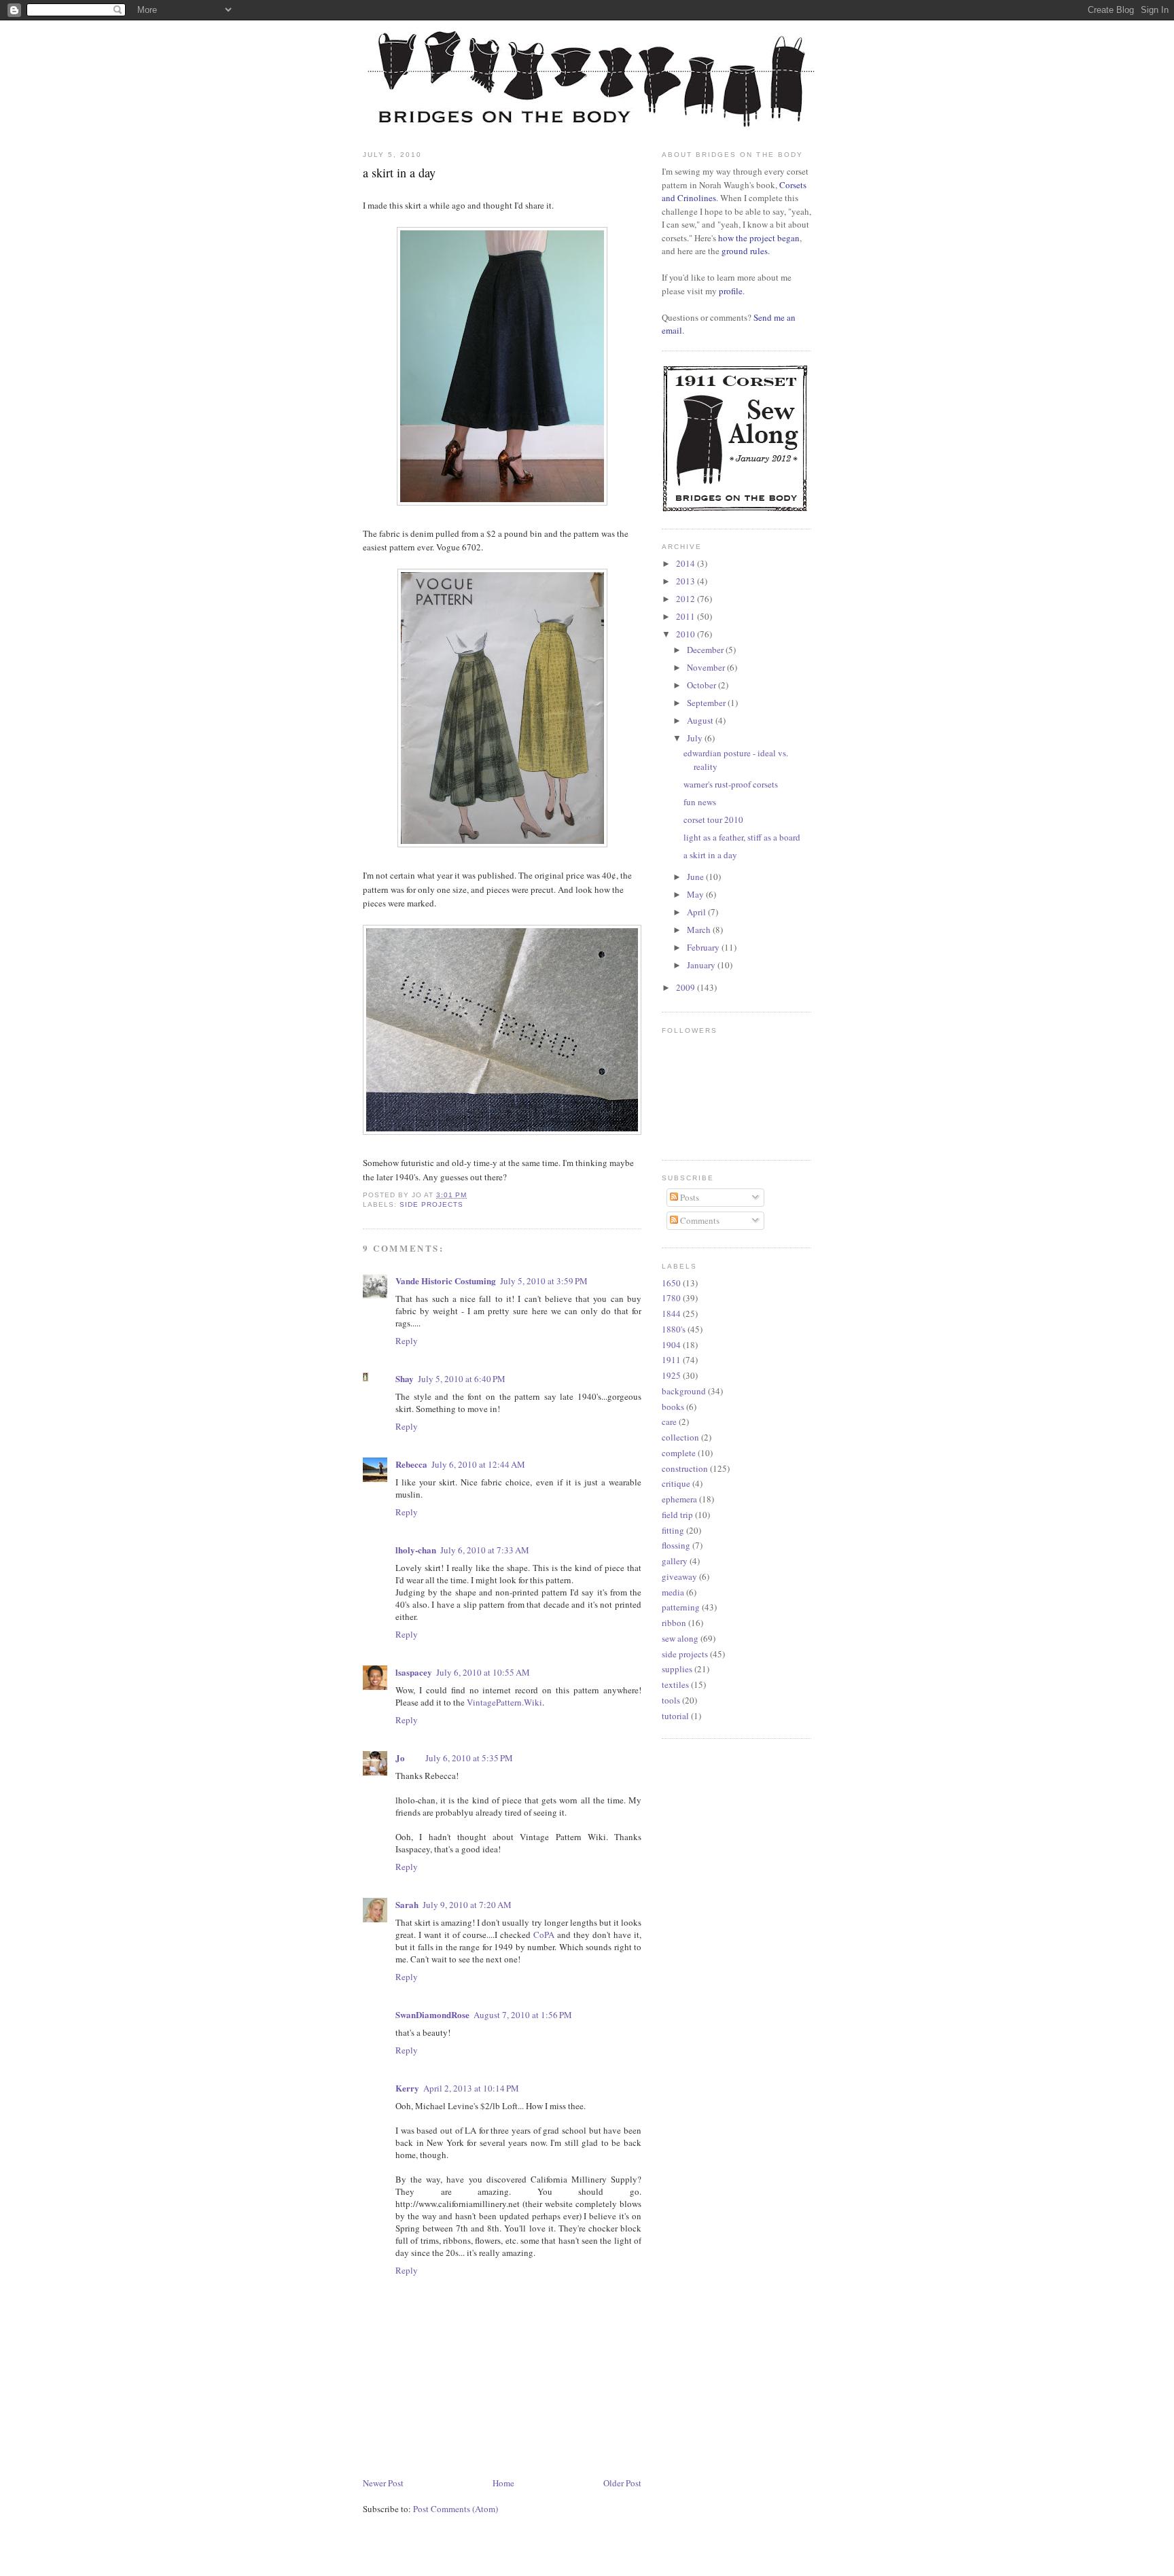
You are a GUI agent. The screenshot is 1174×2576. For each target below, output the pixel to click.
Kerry (407, 2088)
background (684, 1391)
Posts (689, 1197)
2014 (687, 563)
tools (671, 1700)
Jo (400, 1758)
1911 (671, 1360)
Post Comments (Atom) (456, 2509)
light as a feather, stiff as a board (742, 837)
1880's (674, 1329)
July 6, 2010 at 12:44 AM (478, 1464)
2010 (687, 634)
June (696, 877)
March (700, 930)
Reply (407, 1341)
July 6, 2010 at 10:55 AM (483, 1672)
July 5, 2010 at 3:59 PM (544, 1281)
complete (679, 1453)
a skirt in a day (710, 855)
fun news (700, 802)
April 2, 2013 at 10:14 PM (471, 2088)
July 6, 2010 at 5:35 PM (469, 1758)
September (707, 703)
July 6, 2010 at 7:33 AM (485, 1550)
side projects (431, 1204)
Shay (405, 1378)
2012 (687, 599)
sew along (680, 1638)
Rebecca (411, 1464)
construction (685, 1468)
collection (680, 1437)
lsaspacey (414, 1672)
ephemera (679, 1499)
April (697, 912)
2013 (687, 581)
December (706, 650)
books (673, 1407)
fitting (673, 1530)
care (669, 1422)
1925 (671, 1375)
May (696, 894)
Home (503, 2483)
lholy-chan (416, 1550)
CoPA (544, 1935)
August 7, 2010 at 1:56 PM (523, 2015)
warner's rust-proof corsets (731, 784)
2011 (687, 616)
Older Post (622, 2483)
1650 (671, 1283)
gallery (675, 1561)
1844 (671, 1313)
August (701, 720)
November (707, 667)
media (673, 1592)
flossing (676, 1545)
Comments (699, 1220)
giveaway (679, 1576)
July (696, 738)
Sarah (407, 1904)
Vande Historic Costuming (446, 1281)
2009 (687, 987)
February (704, 947)
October (702, 685)
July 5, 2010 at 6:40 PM (462, 1379)
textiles (675, 1684)
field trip (677, 1515)
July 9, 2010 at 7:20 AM (467, 1905)
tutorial (675, 1716)
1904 (671, 1345)
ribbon (674, 1623)
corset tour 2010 (713, 819)
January (702, 965)
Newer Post (383, 2483)
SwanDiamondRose (432, 2014)
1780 (671, 1298)
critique (676, 1483)
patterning (681, 1607)
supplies (677, 1669)
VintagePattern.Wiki (504, 1702)
